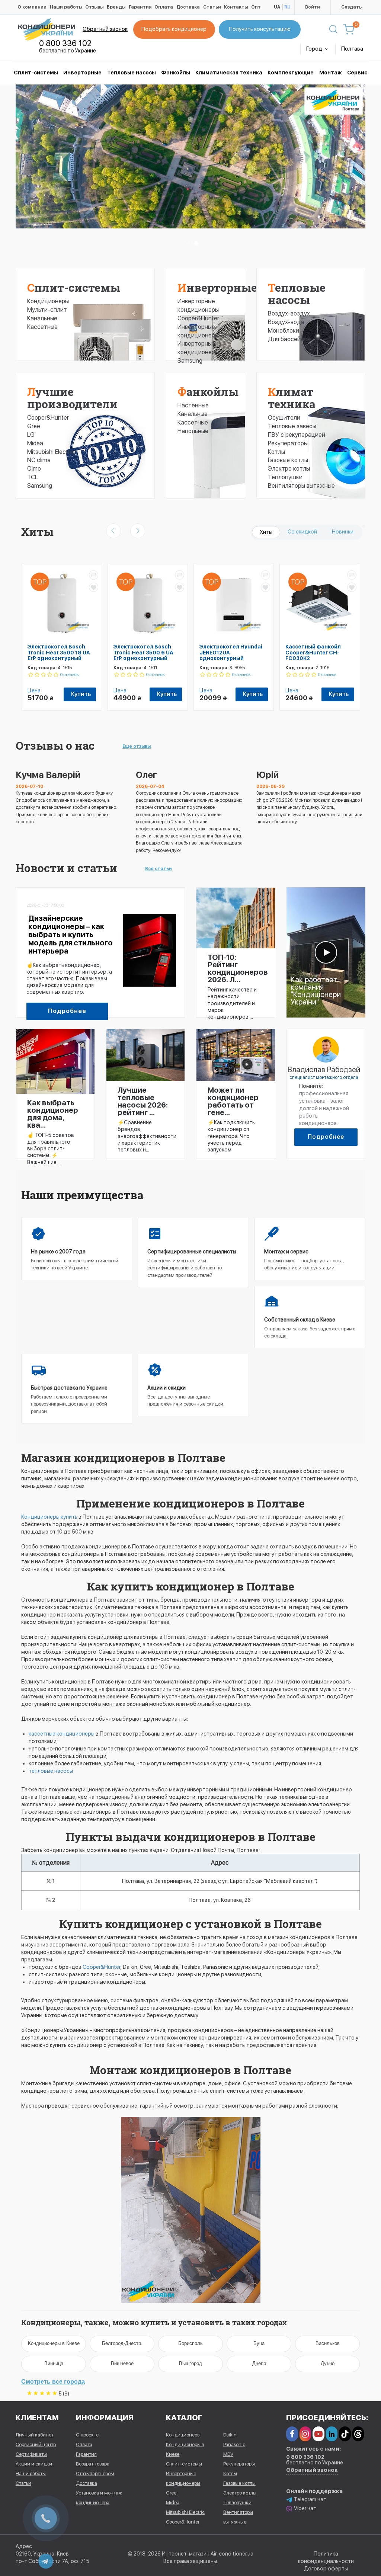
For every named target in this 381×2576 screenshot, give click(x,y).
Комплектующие (291, 73)
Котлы (276, 452)
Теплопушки (285, 477)
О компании (32, 7)
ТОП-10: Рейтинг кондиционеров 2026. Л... (236, 968)
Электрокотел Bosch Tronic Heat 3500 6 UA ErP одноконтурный (143, 652)
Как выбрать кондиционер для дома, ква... (53, 1114)
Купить (81, 694)
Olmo (34, 469)
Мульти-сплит (47, 310)
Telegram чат (310, 2499)
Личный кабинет (35, 2435)
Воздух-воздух (289, 313)
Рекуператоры (288, 443)
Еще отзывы (137, 746)
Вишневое (122, 2363)
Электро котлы (289, 469)
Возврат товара (93, 2464)
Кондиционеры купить (49, 1517)
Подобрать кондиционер (174, 29)
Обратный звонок (105, 29)
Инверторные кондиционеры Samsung (198, 352)
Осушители (284, 418)
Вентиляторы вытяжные (301, 486)
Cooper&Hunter (48, 418)
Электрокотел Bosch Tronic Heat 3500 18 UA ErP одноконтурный (59, 652)
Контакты (236, 7)
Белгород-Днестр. (122, 2343)
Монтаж (331, 73)
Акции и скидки (34, 2464)
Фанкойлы (176, 73)
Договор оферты (326, 2569)
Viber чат (305, 2508)
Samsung (40, 486)
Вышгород (190, 2363)
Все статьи (159, 869)
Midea (35, 443)
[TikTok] (345, 2434)
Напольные (193, 431)
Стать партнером (95, 2474)
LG (31, 435)
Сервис (357, 73)
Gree (34, 426)
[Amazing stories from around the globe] (326, 952)
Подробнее (67, 1011)
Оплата (164, 7)
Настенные (193, 405)
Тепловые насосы (132, 73)
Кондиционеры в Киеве (54, 2343)
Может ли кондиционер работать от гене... (233, 1101)
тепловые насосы (51, 1771)
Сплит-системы (74, 287)
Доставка (188, 7)
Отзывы (94, 7)
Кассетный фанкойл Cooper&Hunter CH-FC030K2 (313, 652)
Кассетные (42, 327)
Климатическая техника (229, 73)
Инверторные (82, 73)
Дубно (328, 2363)
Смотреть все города (53, 2382)
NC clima (39, 460)
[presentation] (113, 531)
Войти (313, 7)
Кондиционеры (48, 301)
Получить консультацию (260, 29)
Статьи (212, 7)
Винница (54, 2363)
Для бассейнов (289, 339)
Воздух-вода (286, 322)
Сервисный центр (36, 2444)
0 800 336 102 (65, 43)
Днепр (259, 2363)
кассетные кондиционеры (62, 1734)
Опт (256, 7)
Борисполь (190, 2343)
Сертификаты (31, 2454)
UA (277, 7)
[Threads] (358, 2434)
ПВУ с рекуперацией (297, 435)
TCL (33, 477)
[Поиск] (333, 29)
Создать (351, 7)
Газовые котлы (288, 460)
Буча (259, 2343)
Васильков (328, 2343)
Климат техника (292, 398)
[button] (42, 172)
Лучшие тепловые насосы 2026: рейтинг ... (143, 1101)
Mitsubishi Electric (51, 452)
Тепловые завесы (292, 426)
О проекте (87, 2435)
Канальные (42, 318)
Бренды (116, 7)
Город (315, 49)
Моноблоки (284, 331)
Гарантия (140, 7)
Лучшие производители (72, 398)
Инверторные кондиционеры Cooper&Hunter (198, 310)
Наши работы (66, 7)
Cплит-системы (36, 73)
